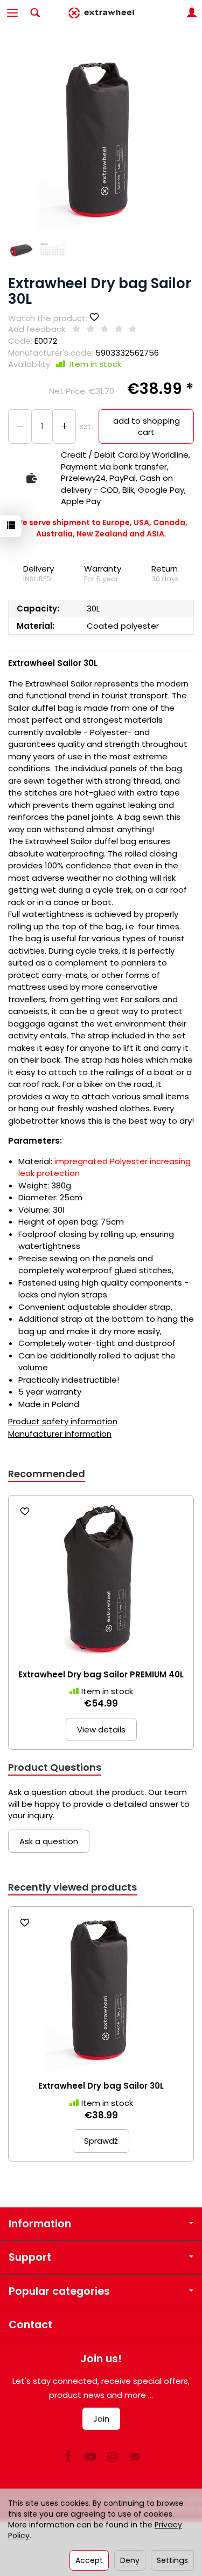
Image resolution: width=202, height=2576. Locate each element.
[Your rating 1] (76, 329)
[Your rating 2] (90, 329)
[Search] (35, 13)
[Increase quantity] (20, 427)
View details (101, 1729)
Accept (89, 2560)
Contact (30, 2325)
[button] (100, 139)
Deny (130, 2560)
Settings (172, 2560)
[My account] (192, 13)
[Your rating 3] (105, 329)
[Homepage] (101, 13)
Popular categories (59, 2291)
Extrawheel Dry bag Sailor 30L (101, 2086)
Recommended (47, 1474)
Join (101, 2419)
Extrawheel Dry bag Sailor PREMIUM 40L (101, 1674)
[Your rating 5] (133, 329)
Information (40, 2224)
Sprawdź (101, 2141)
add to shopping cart (147, 426)
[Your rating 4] (119, 329)
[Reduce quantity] (64, 427)
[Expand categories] (12, 13)
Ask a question (49, 1841)
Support (30, 2257)
